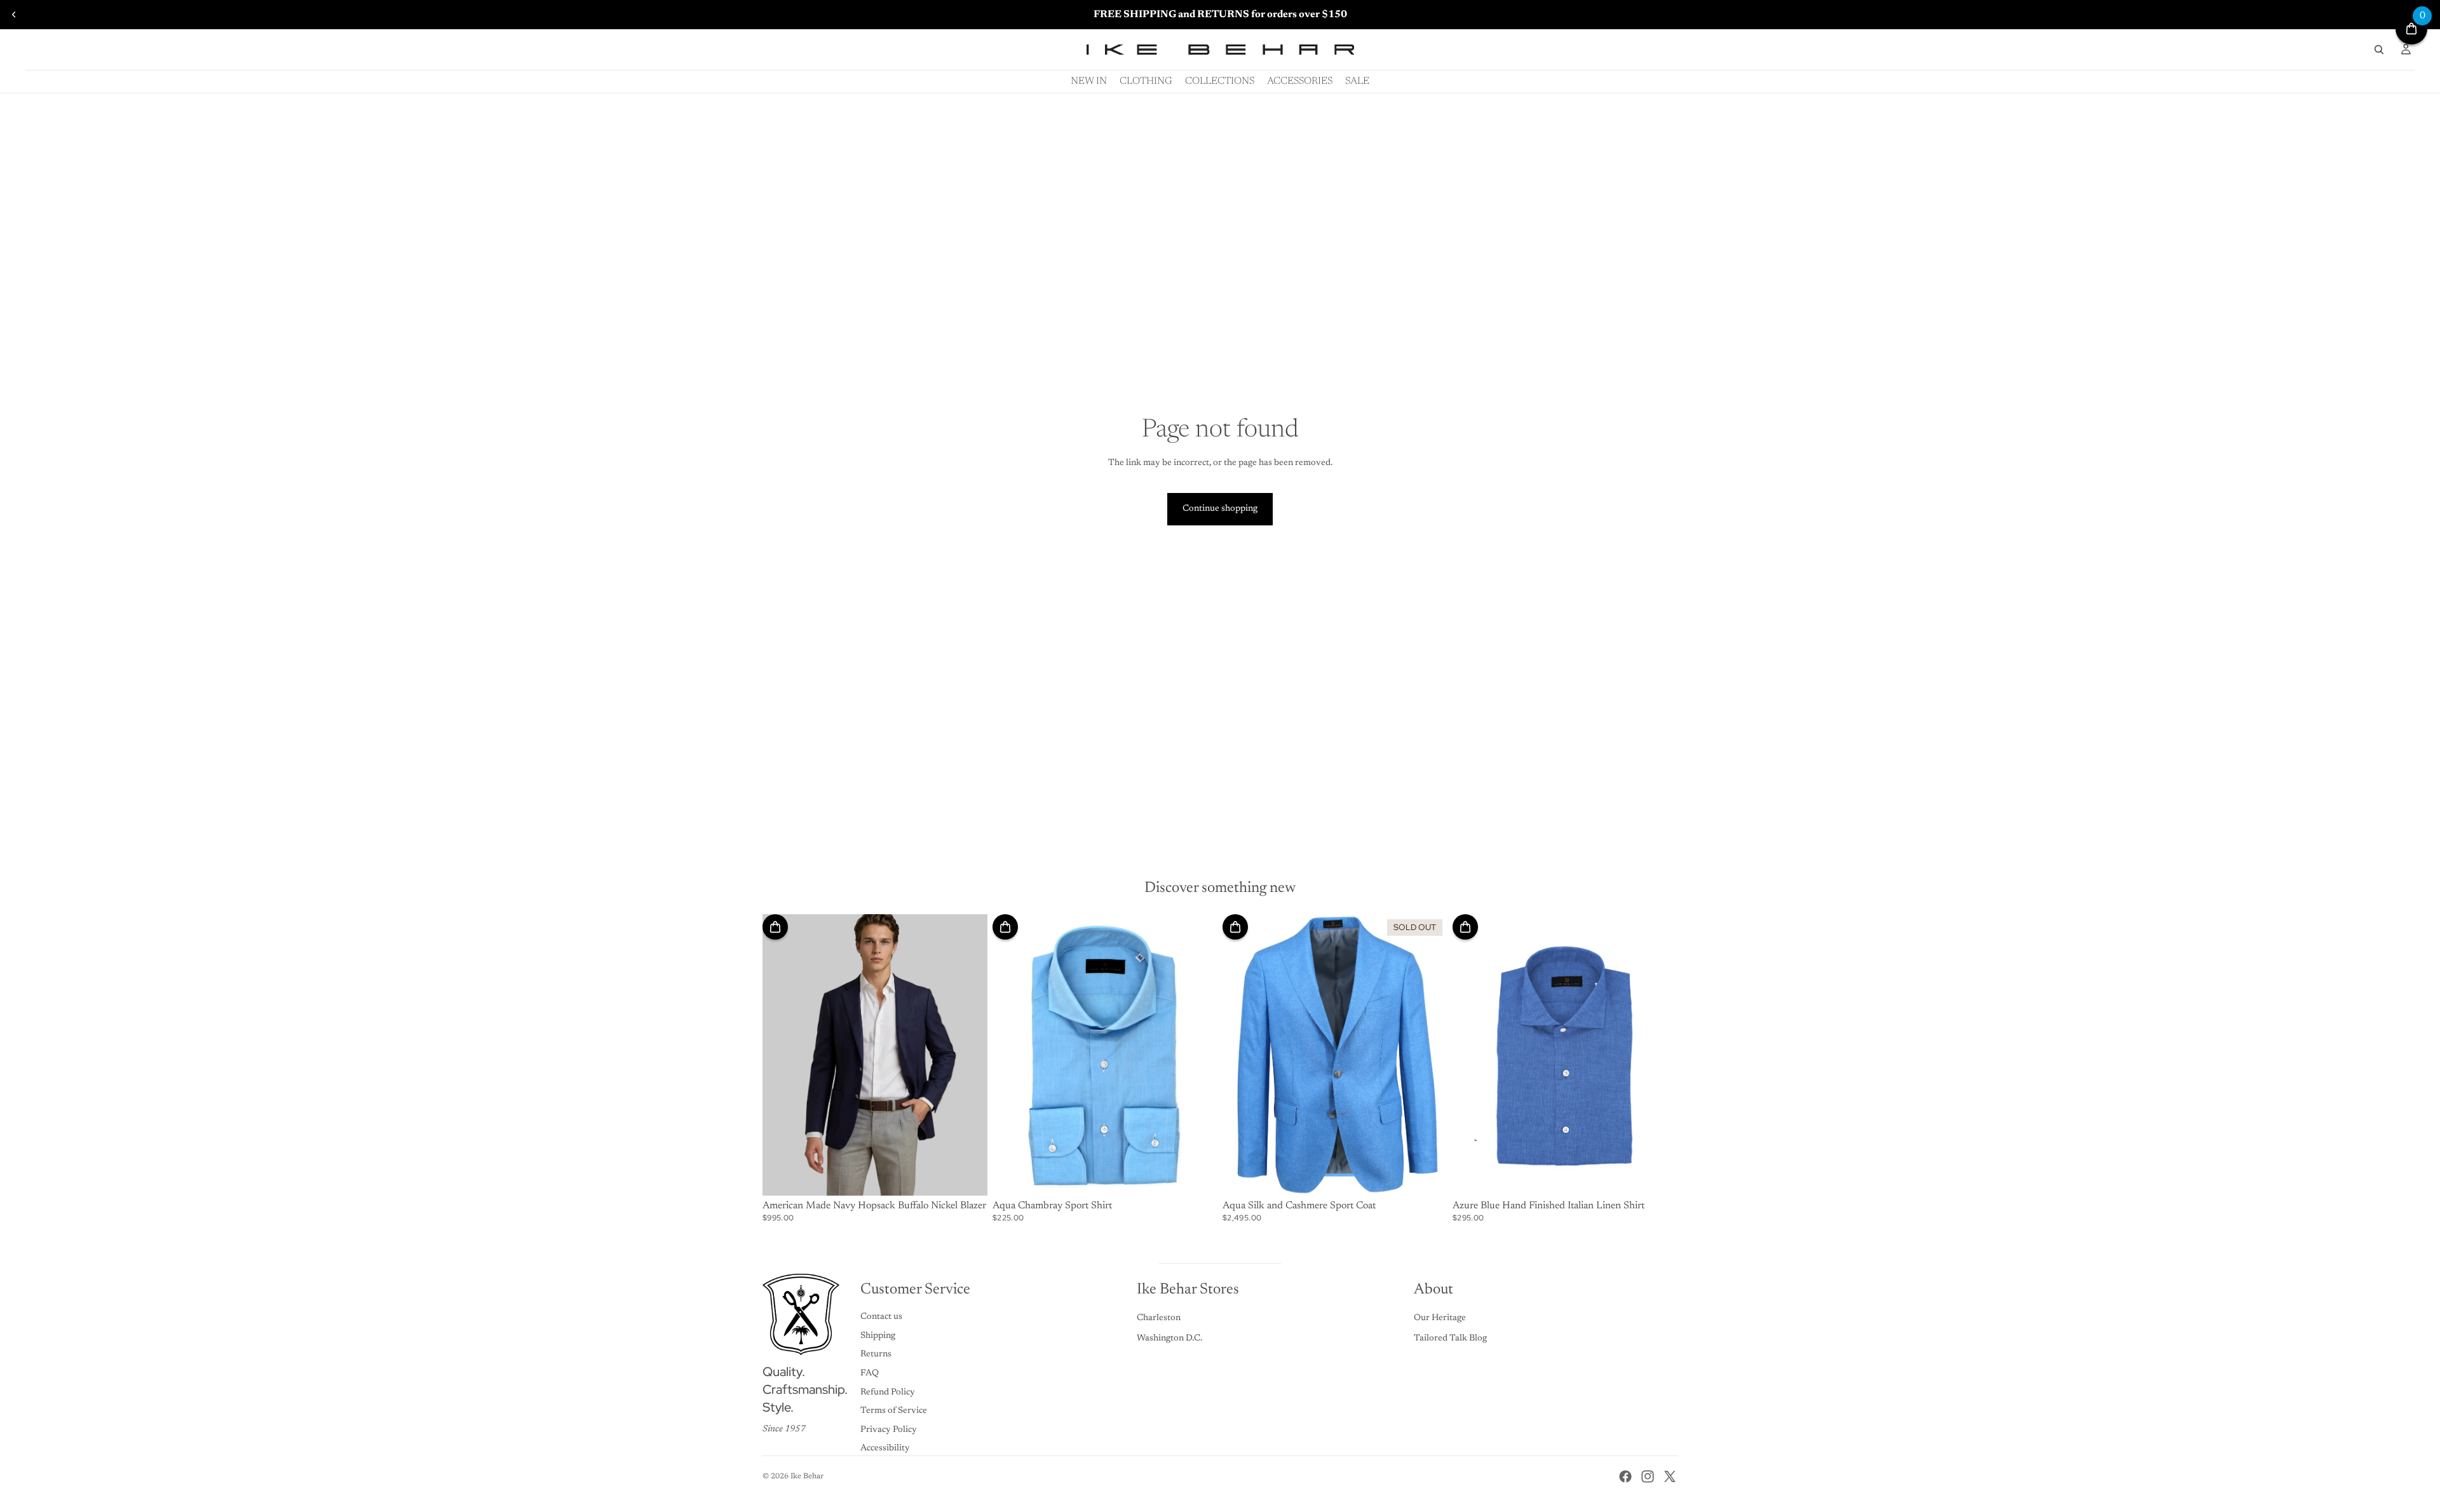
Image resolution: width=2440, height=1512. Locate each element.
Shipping (878, 1336)
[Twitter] (1670, 1476)
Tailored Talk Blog (1450, 1339)
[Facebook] (1625, 1476)
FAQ (870, 1374)
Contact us (881, 1317)
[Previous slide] (14, 15)
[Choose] (968, 1176)
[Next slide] (968, 1055)
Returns (876, 1354)
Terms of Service (894, 1411)
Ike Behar (807, 1476)
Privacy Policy (889, 1430)
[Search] (2379, 50)
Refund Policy (888, 1393)
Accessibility (885, 1448)
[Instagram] (1648, 1476)
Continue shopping (1220, 509)
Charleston (1159, 1318)
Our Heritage (1440, 1318)
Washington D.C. (1169, 1339)
